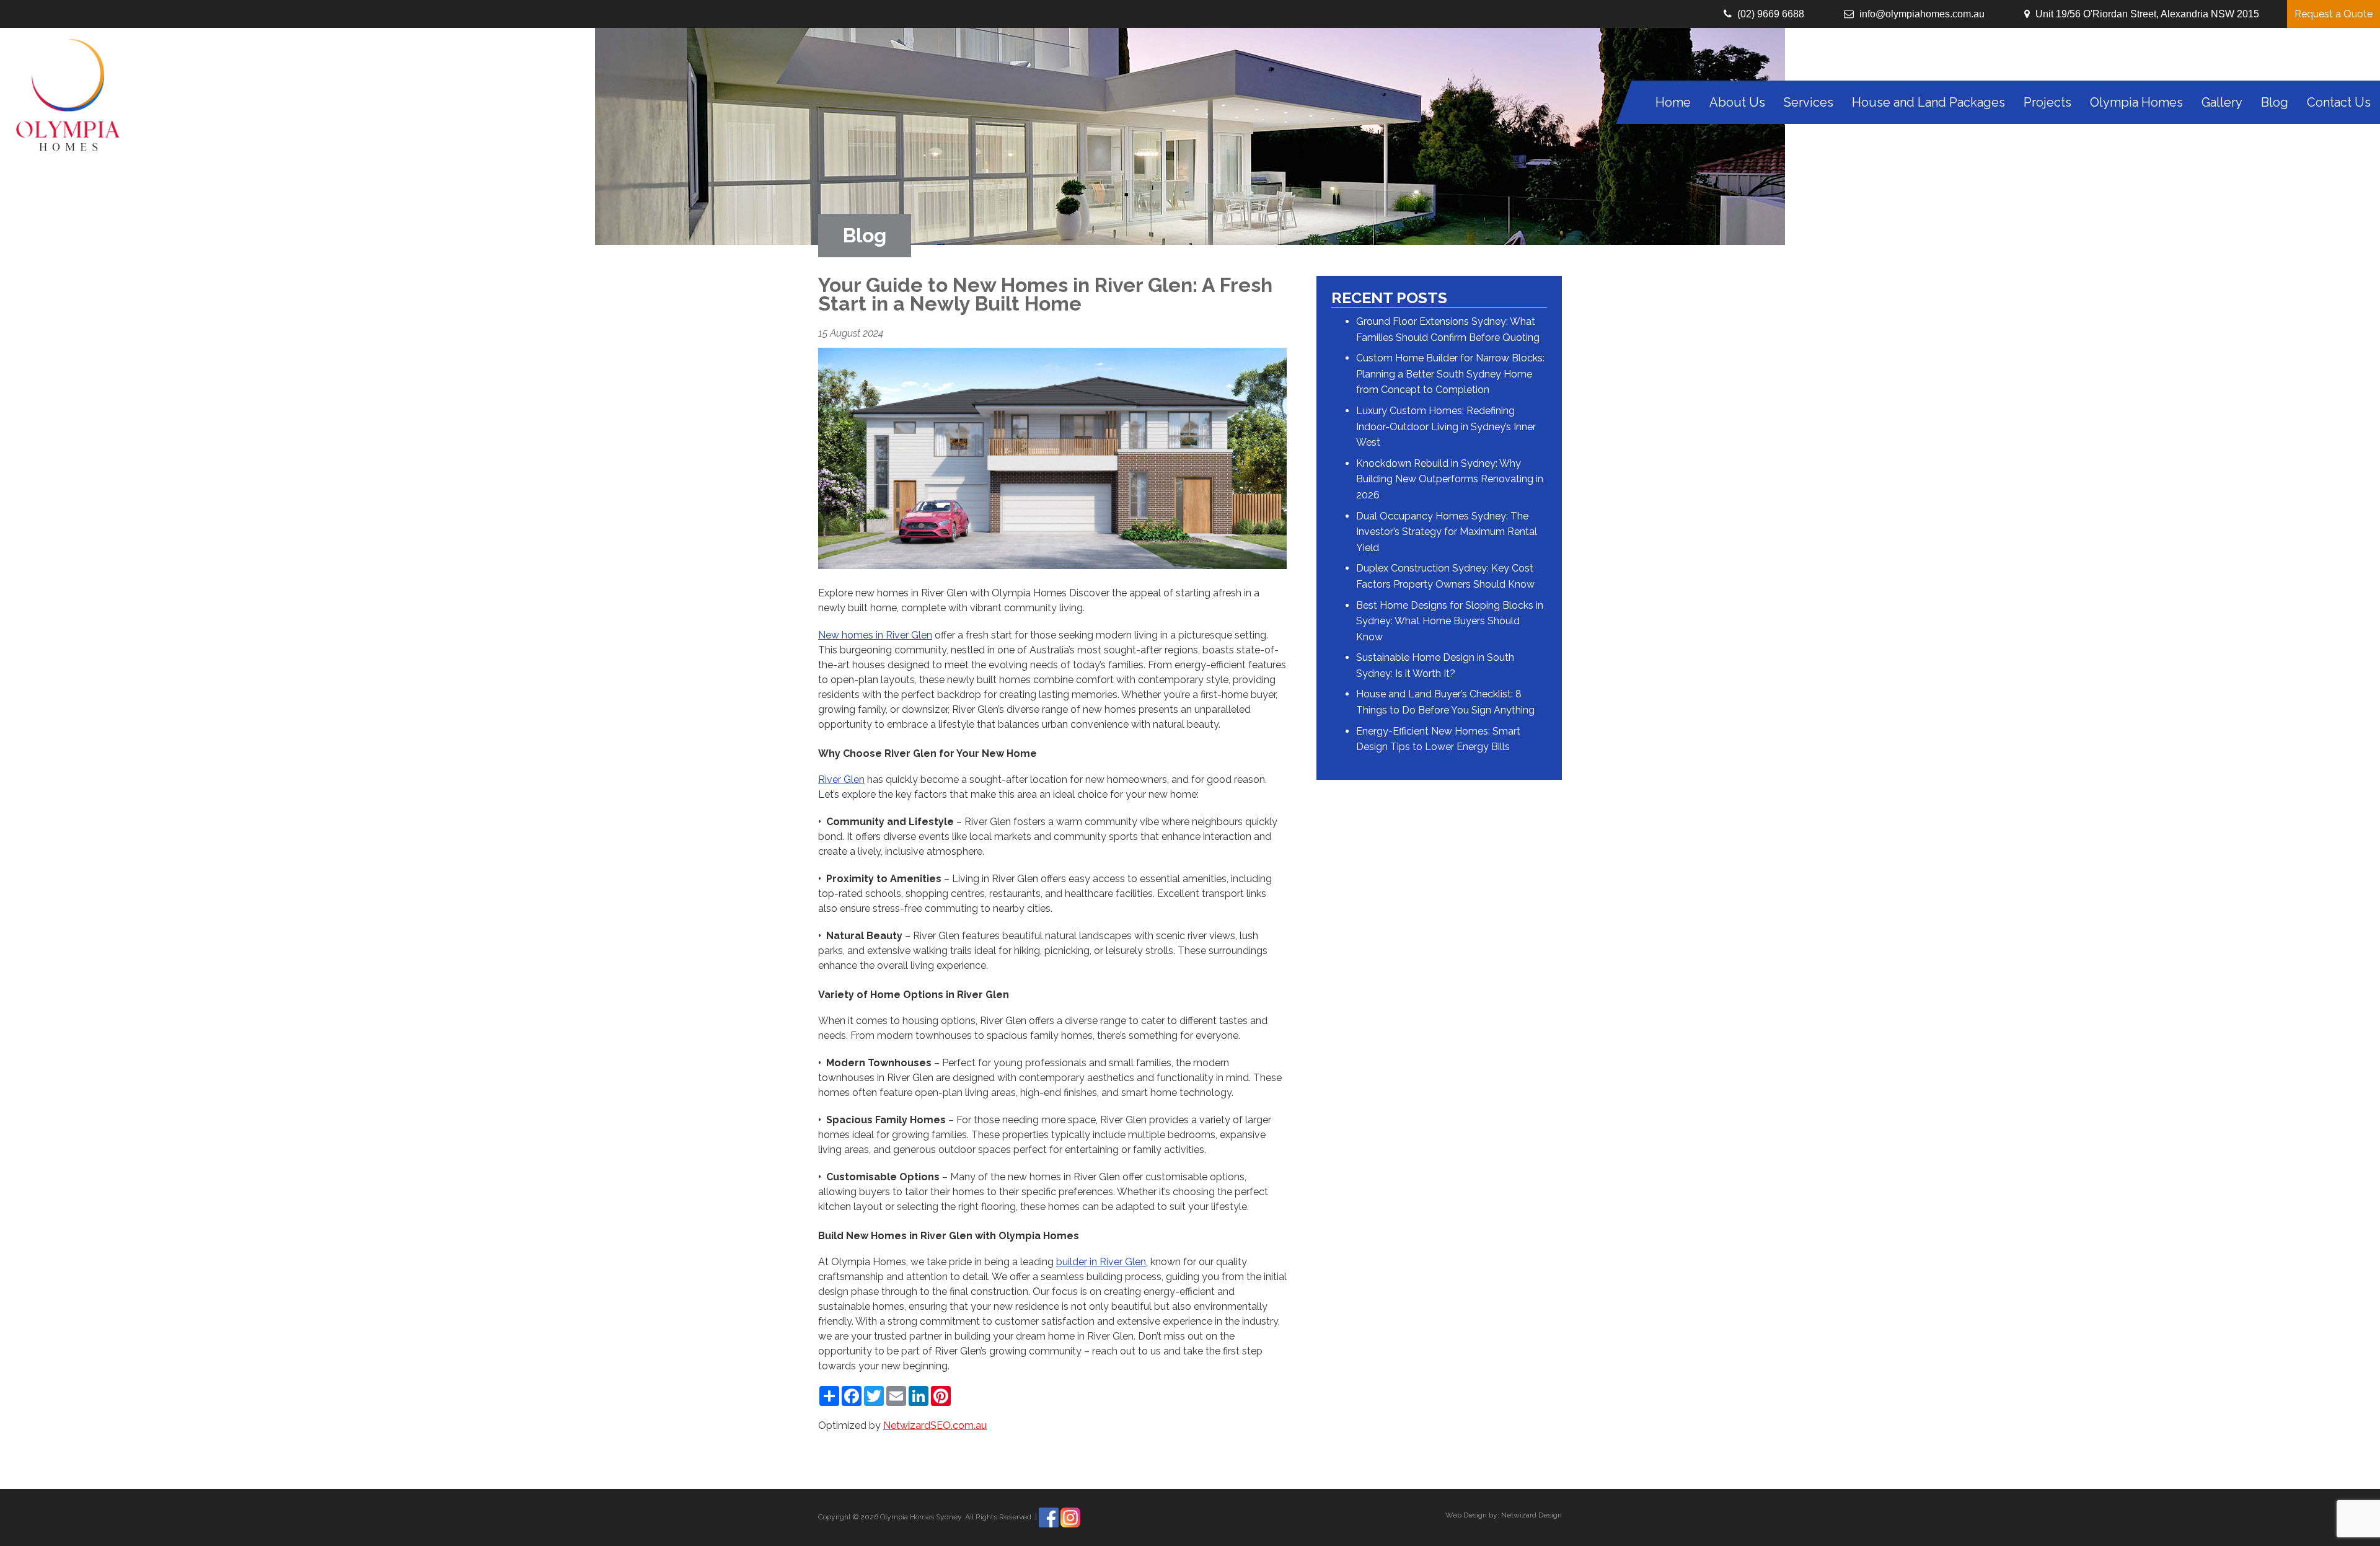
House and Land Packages (1928, 102)
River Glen (841, 780)
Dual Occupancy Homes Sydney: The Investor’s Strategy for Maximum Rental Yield (1447, 532)
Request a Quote (2334, 14)
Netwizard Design (1532, 1515)
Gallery (2222, 102)
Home (1673, 102)
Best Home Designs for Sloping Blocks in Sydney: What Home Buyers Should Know (1450, 621)
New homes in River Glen (875, 635)
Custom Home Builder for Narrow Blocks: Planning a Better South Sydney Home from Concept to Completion (1450, 374)
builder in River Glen (1101, 1262)
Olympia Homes (2136, 102)
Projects (2047, 102)
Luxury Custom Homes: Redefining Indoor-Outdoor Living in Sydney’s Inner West (1446, 426)
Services (1809, 102)
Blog (2275, 102)
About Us (1737, 102)
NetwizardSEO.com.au (935, 1425)
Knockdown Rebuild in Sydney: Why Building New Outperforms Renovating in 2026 (1450, 479)
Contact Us (2339, 102)
